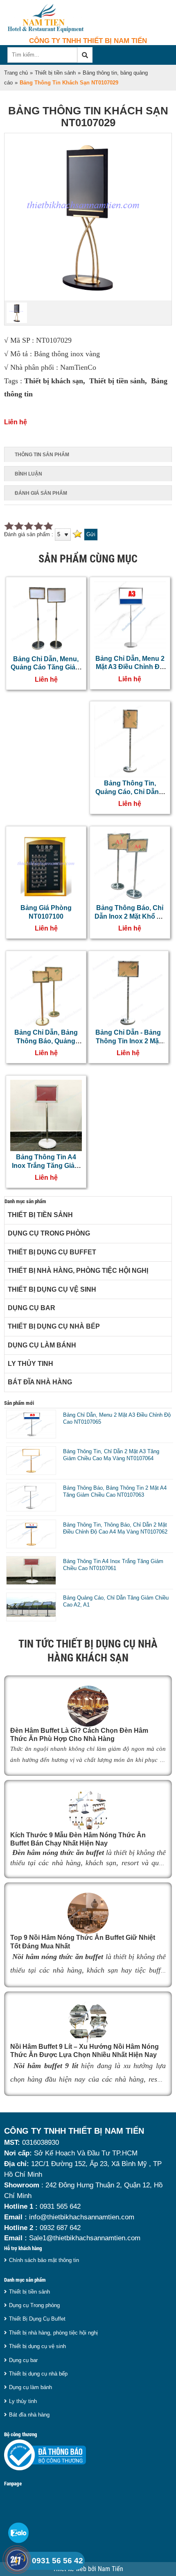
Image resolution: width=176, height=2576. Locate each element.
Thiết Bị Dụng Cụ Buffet (52, 1252)
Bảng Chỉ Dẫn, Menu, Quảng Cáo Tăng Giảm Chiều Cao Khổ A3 (46, 667)
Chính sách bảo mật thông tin (44, 2260)
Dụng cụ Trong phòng (49, 1233)
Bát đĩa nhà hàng (40, 1382)
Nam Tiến (111, 2569)
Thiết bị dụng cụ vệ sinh (52, 1289)
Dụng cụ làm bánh (42, 1345)
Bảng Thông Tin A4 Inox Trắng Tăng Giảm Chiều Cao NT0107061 (46, 1165)
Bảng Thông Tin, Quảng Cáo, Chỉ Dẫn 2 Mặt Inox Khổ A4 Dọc (130, 792)
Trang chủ (16, 73)
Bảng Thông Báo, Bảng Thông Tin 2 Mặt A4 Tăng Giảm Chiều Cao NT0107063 (115, 1491)
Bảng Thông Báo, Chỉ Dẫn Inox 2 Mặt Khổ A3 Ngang (130, 916)
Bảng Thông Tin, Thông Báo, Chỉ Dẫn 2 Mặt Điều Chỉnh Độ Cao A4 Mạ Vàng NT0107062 (115, 1528)
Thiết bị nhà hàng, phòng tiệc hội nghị (78, 1271)
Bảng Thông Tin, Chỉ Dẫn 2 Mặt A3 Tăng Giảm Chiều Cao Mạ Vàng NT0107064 (111, 1455)
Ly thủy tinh (30, 1364)
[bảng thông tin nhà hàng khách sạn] (88, 299)
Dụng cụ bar (32, 1308)
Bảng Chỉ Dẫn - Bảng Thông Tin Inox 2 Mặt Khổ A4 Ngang (128, 1041)
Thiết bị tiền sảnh (55, 73)
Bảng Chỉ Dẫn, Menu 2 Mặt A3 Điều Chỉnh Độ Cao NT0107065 (130, 667)
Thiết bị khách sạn (54, 381)
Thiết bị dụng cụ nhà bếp (54, 1326)
